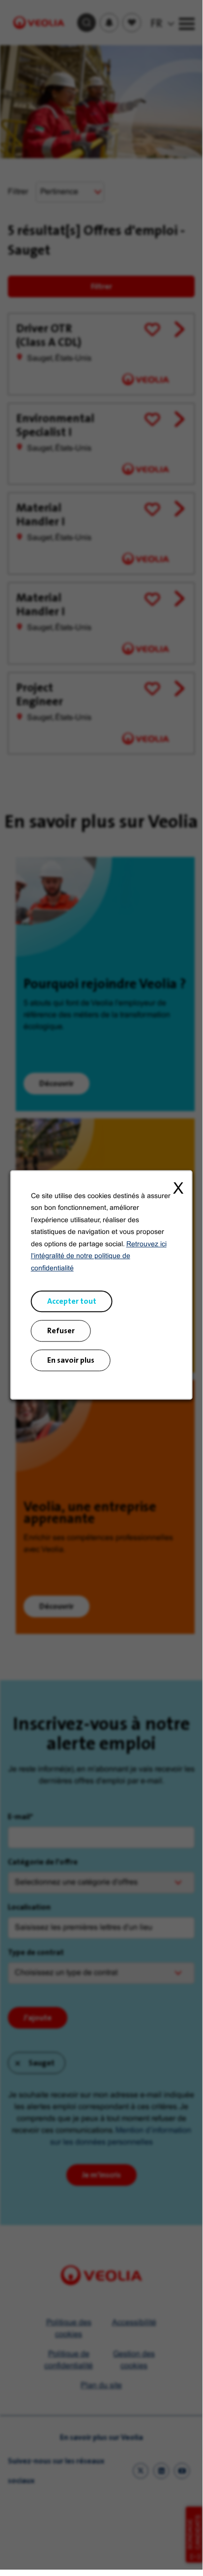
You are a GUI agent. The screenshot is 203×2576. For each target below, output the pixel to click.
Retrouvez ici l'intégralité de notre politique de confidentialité (99, 1257)
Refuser (61, 1331)
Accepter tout (72, 1301)
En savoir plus (71, 1360)
